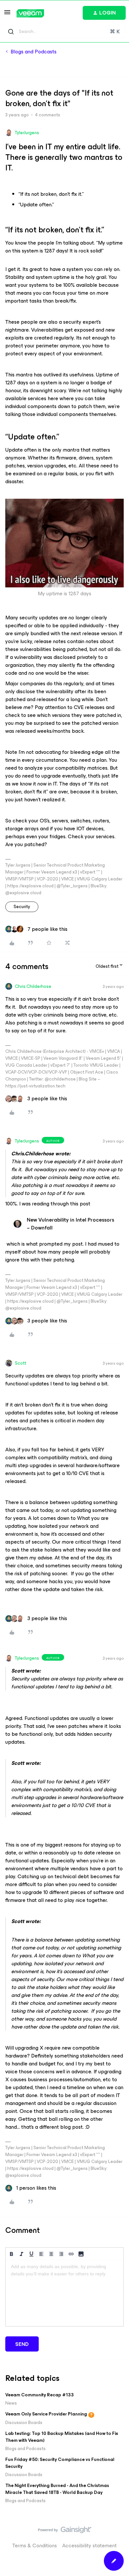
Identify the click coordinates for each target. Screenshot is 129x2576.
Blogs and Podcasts (34, 52)
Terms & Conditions (35, 2546)
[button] (7, 14)
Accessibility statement (89, 2546)
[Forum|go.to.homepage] (30, 13)
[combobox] (64, 32)
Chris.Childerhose (33, 986)
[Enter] (11, 32)
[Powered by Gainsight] (65, 2532)
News (11, 2403)
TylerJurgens (27, 133)
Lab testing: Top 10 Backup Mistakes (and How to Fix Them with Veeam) (62, 2437)
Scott (21, 1363)
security (22, 907)
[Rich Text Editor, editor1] (64, 2293)
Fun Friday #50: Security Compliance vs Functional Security (60, 2463)
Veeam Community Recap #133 (40, 2395)
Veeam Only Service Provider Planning (46, 2414)
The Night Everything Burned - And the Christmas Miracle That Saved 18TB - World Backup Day (57, 2489)
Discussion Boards (24, 2423)
